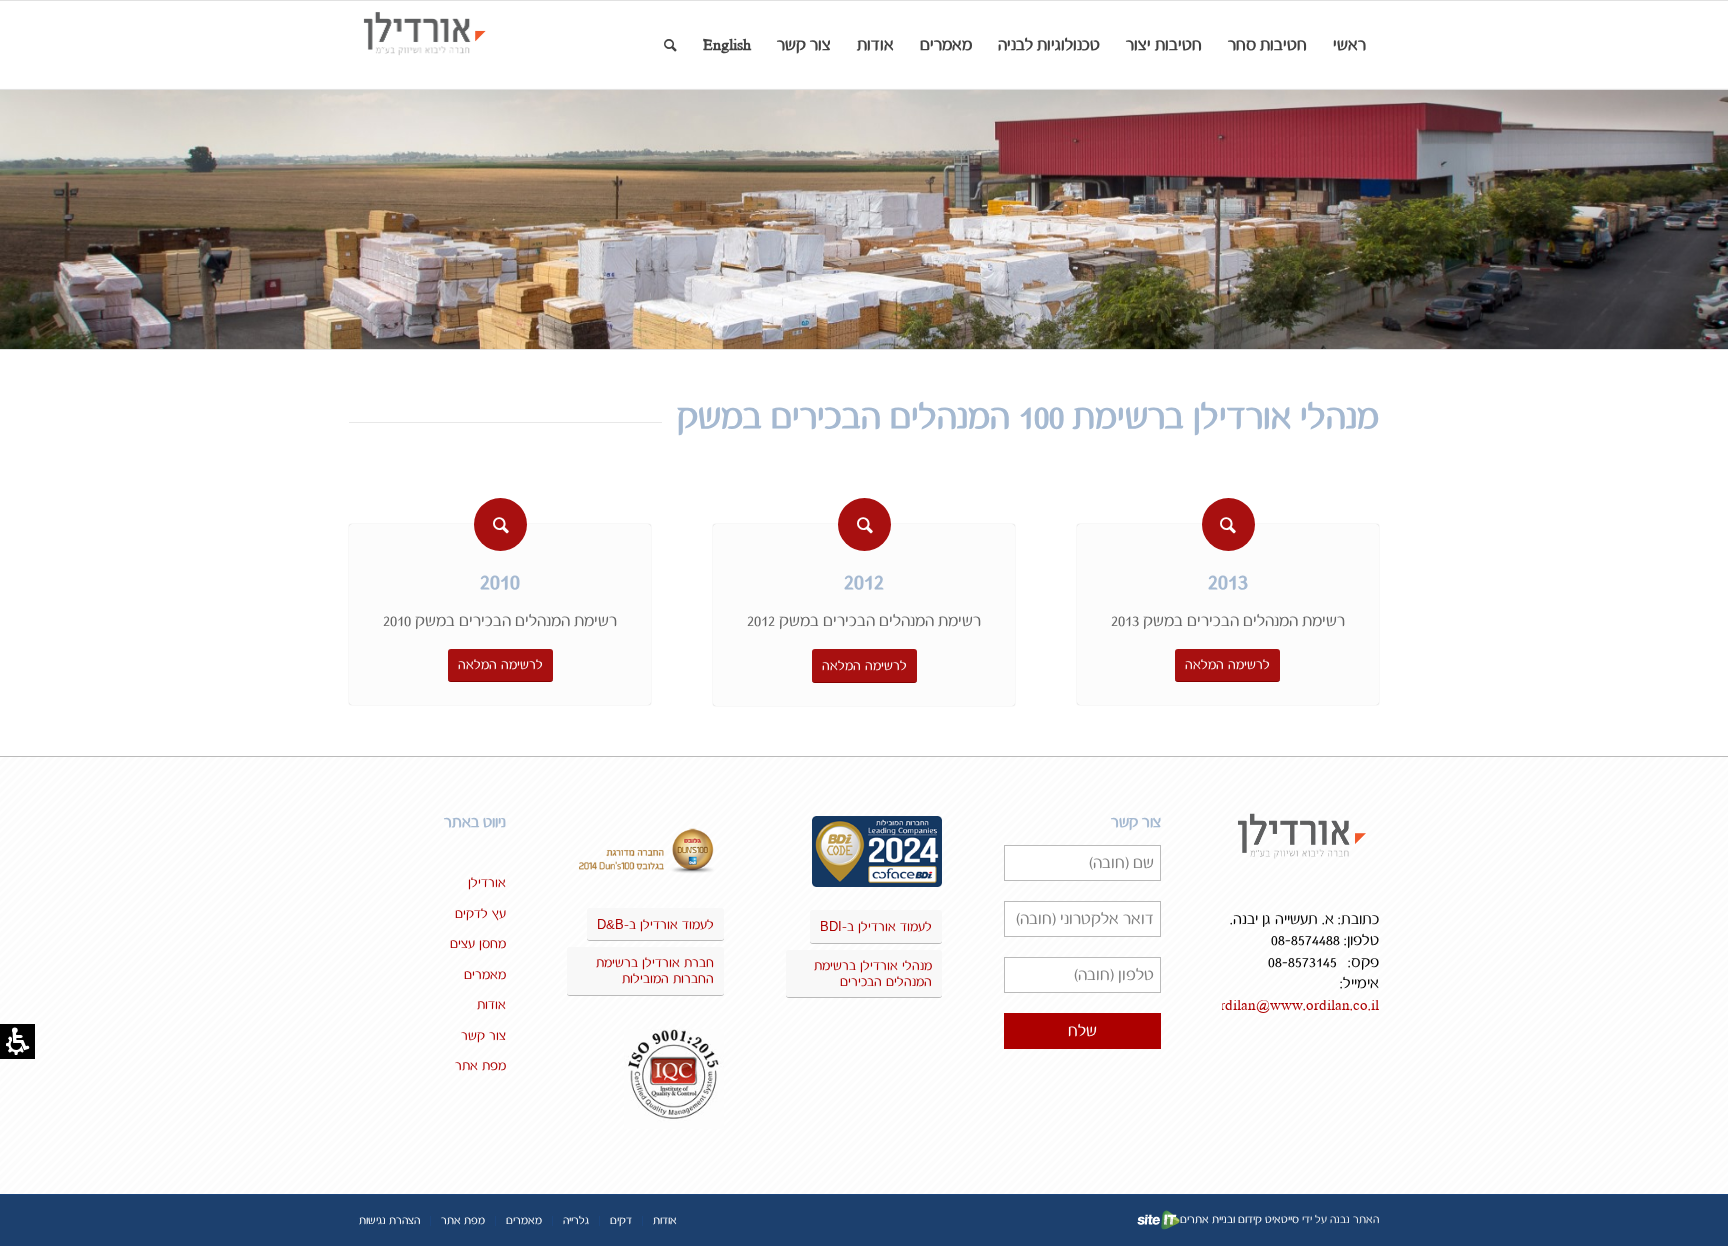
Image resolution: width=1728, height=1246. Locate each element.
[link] (447, 45)
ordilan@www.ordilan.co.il (1295, 1005)
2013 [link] (1228, 582)
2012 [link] (864, 582)
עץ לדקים (480, 914)
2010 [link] (500, 582)
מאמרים (485, 975)
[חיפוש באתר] (670, 45)
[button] (1267, 45)
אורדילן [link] (487, 883)
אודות (491, 1005)
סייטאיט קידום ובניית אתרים (1239, 1220)
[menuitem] (1349, 45)
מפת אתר (480, 1066)
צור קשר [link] (483, 1036)
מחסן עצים (478, 944)
